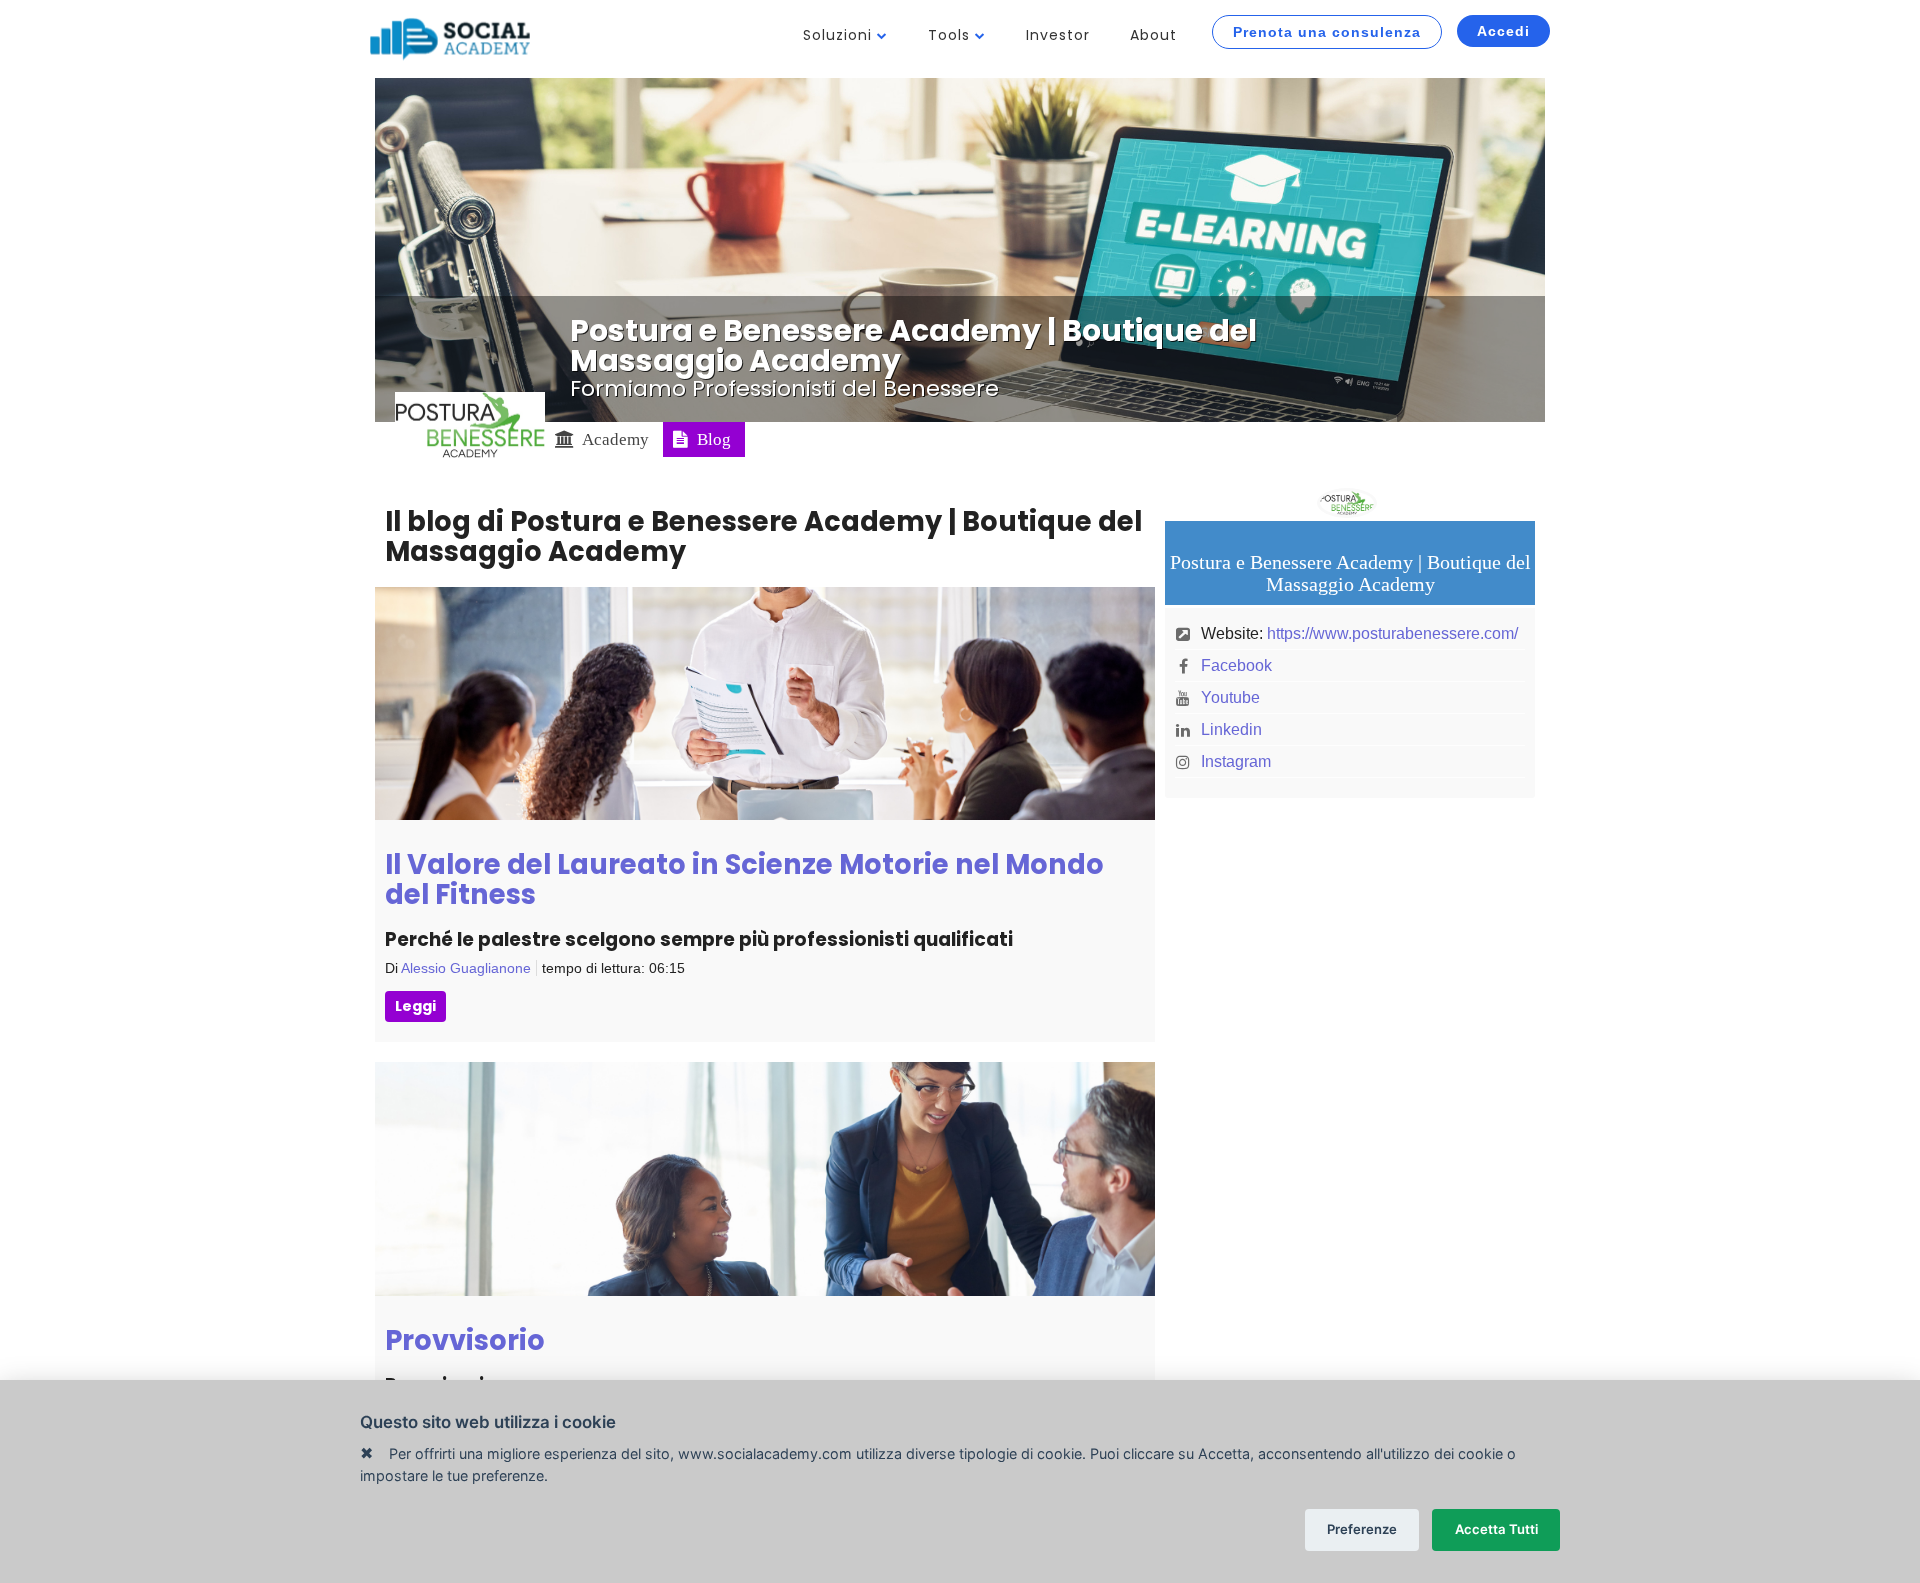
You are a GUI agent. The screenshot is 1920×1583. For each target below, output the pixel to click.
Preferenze (1362, 1529)
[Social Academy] (450, 39)
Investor (1058, 35)
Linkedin (1231, 729)
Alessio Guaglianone (466, 968)
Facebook (1236, 665)
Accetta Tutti (1496, 1529)
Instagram (1236, 761)
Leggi (415, 1006)
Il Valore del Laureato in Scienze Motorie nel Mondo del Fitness (744, 879)
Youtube (1230, 697)
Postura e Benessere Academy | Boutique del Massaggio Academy (913, 345)
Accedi (1503, 31)
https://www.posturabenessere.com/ (1392, 633)
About (1153, 35)
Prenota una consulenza (1327, 32)
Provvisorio (465, 1340)
